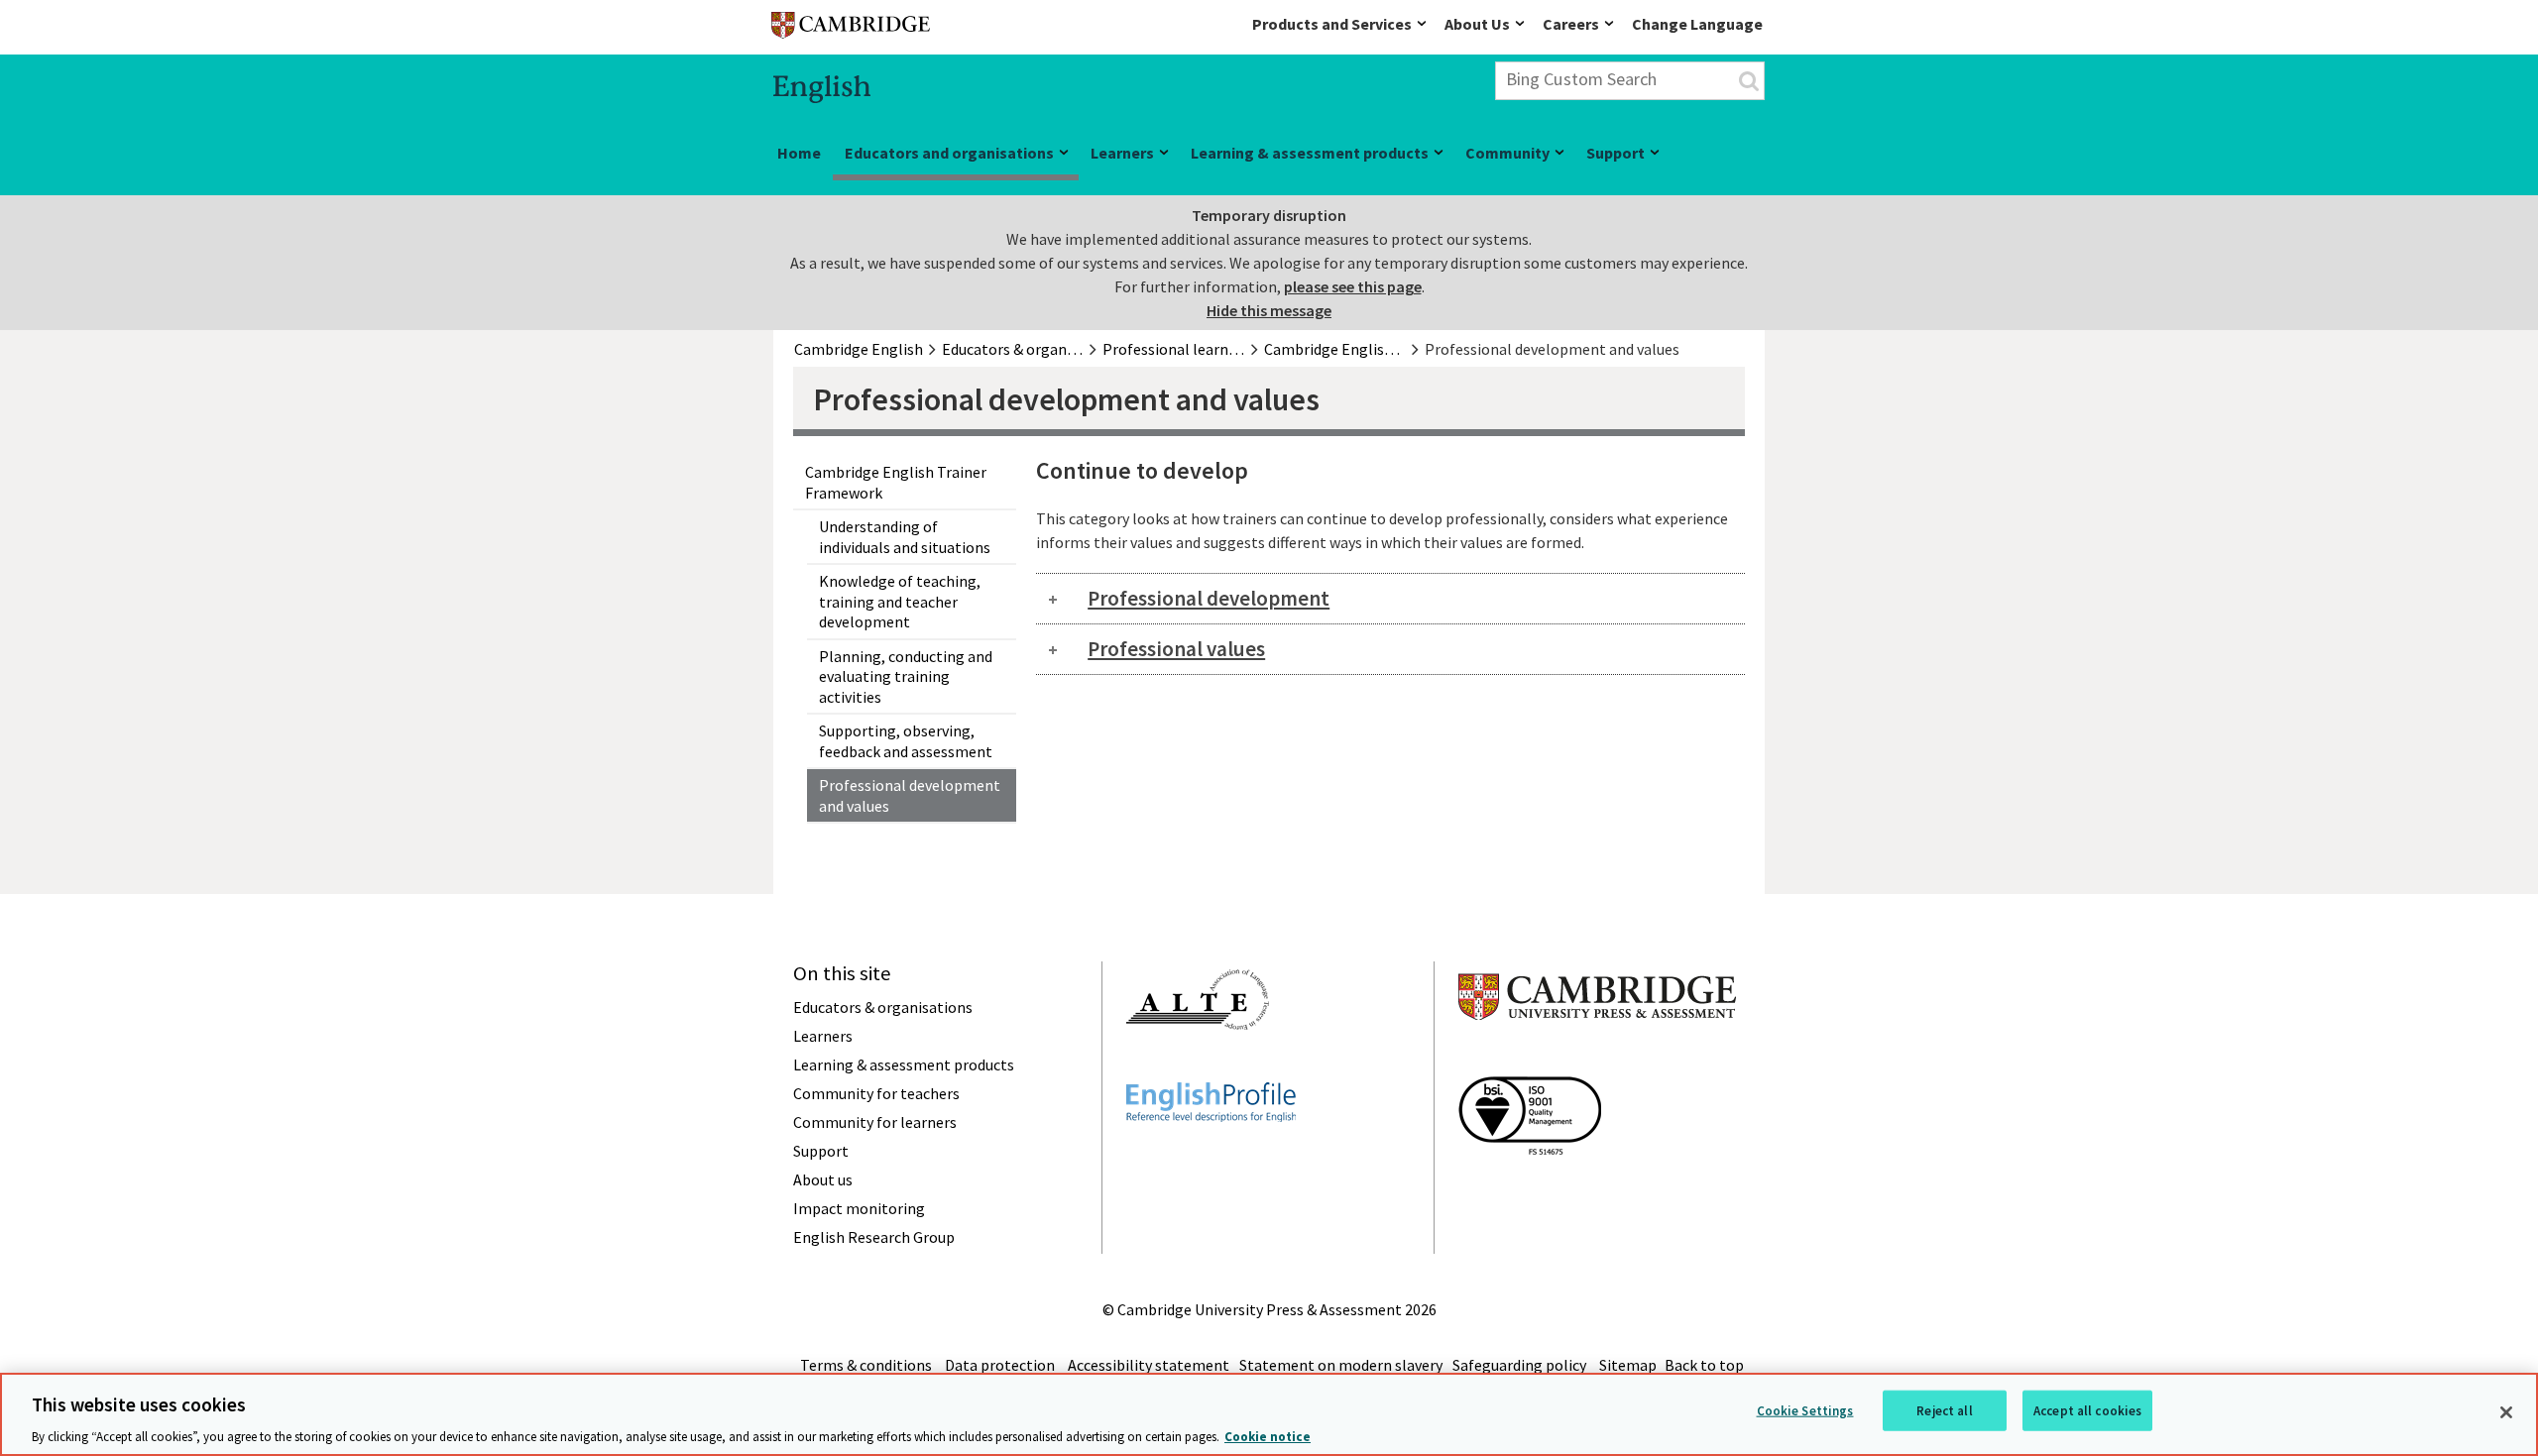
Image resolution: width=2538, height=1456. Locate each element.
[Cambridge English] (851, 29)
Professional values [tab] (1176, 649)
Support (1615, 153)
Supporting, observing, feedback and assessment (906, 741)
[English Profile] (1211, 1158)
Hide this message (1269, 310)
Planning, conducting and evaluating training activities (906, 676)
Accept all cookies (2087, 1410)
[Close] (2506, 1412)
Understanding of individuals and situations (905, 537)
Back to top (1704, 1365)
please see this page (1353, 286)
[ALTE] (1198, 1065)
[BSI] (1530, 1190)
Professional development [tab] (1209, 598)
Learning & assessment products (1310, 153)
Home (799, 153)
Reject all (1944, 1410)
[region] (1269, 1414)
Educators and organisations (949, 153)
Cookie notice (1268, 1436)
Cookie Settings (1805, 1410)
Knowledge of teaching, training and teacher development (900, 601)
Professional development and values (910, 795)
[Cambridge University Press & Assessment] (1597, 1060)
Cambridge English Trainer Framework (896, 482)
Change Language (1697, 24)
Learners (1122, 153)
